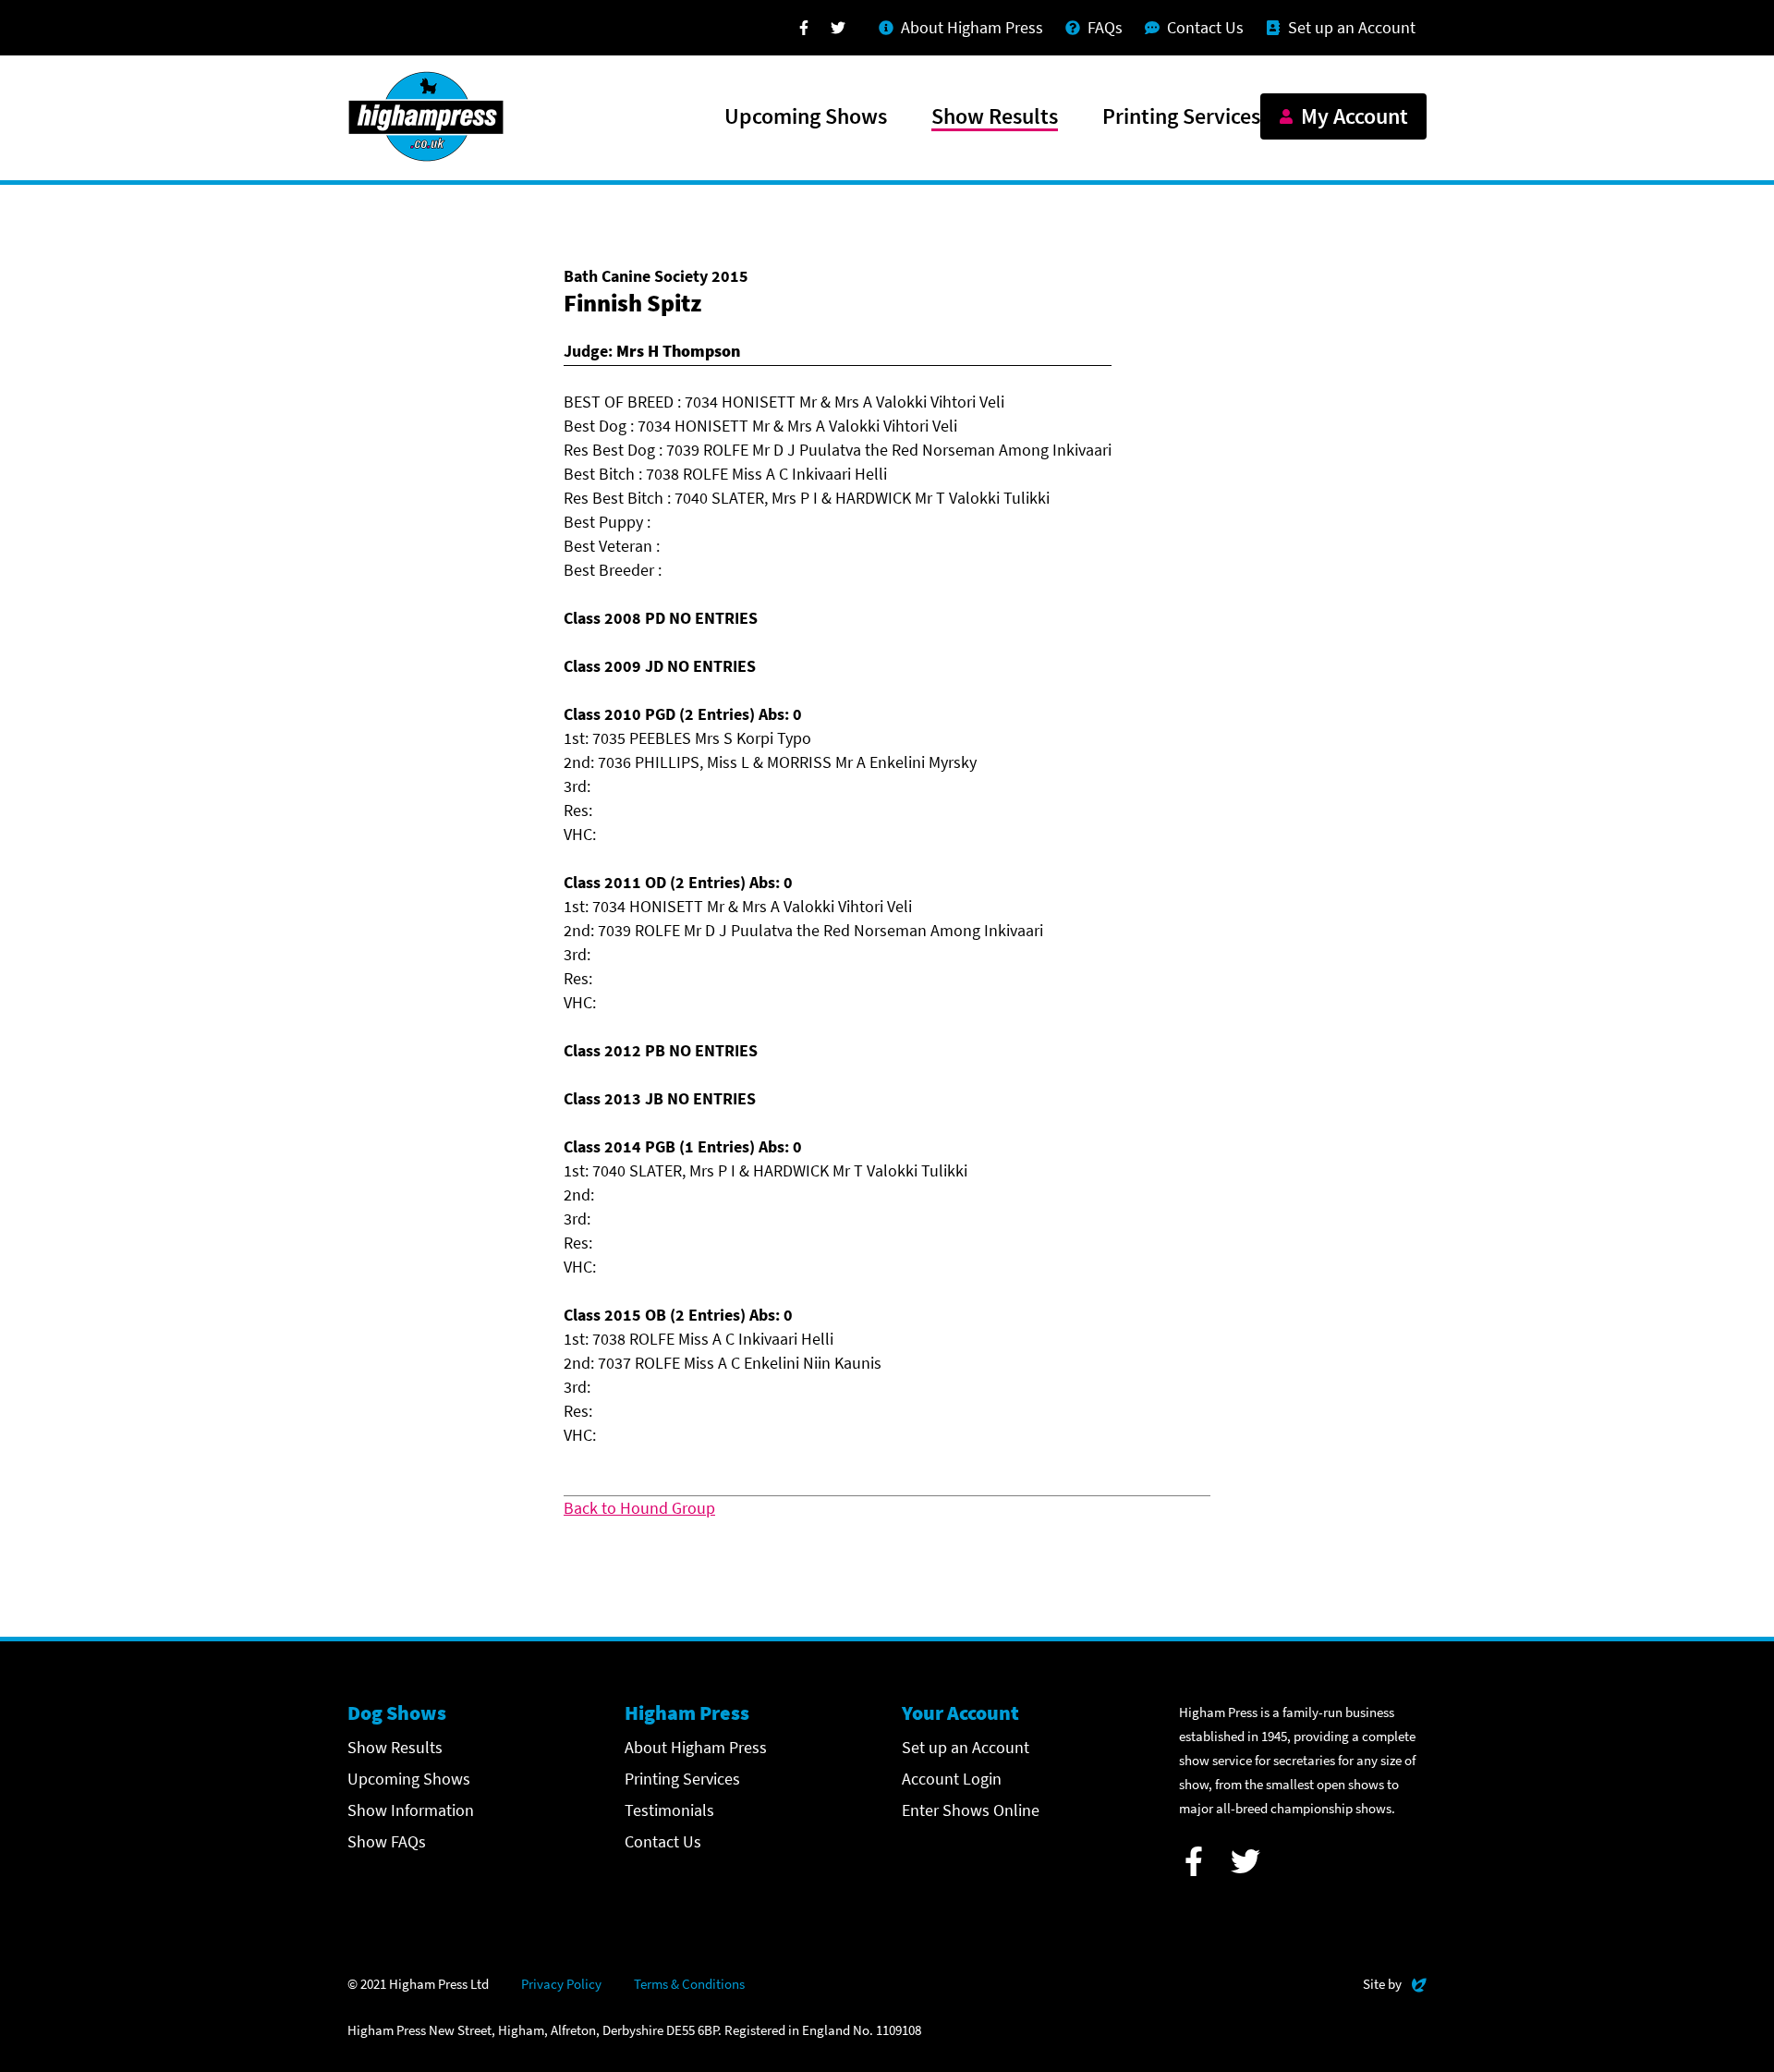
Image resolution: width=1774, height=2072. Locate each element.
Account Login (952, 1779)
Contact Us (663, 1841)
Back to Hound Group (639, 1508)
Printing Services (1181, 117)
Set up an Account (966, 1747)
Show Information (411, 1810)
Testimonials (669, 1810)
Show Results (995, 117)
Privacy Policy (561, 1984)
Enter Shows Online (971, 1810)
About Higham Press (696, 1747)
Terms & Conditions (689, 1984)
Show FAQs (387, 1841)
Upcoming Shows (806, 117)
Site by (1395, 1983)
